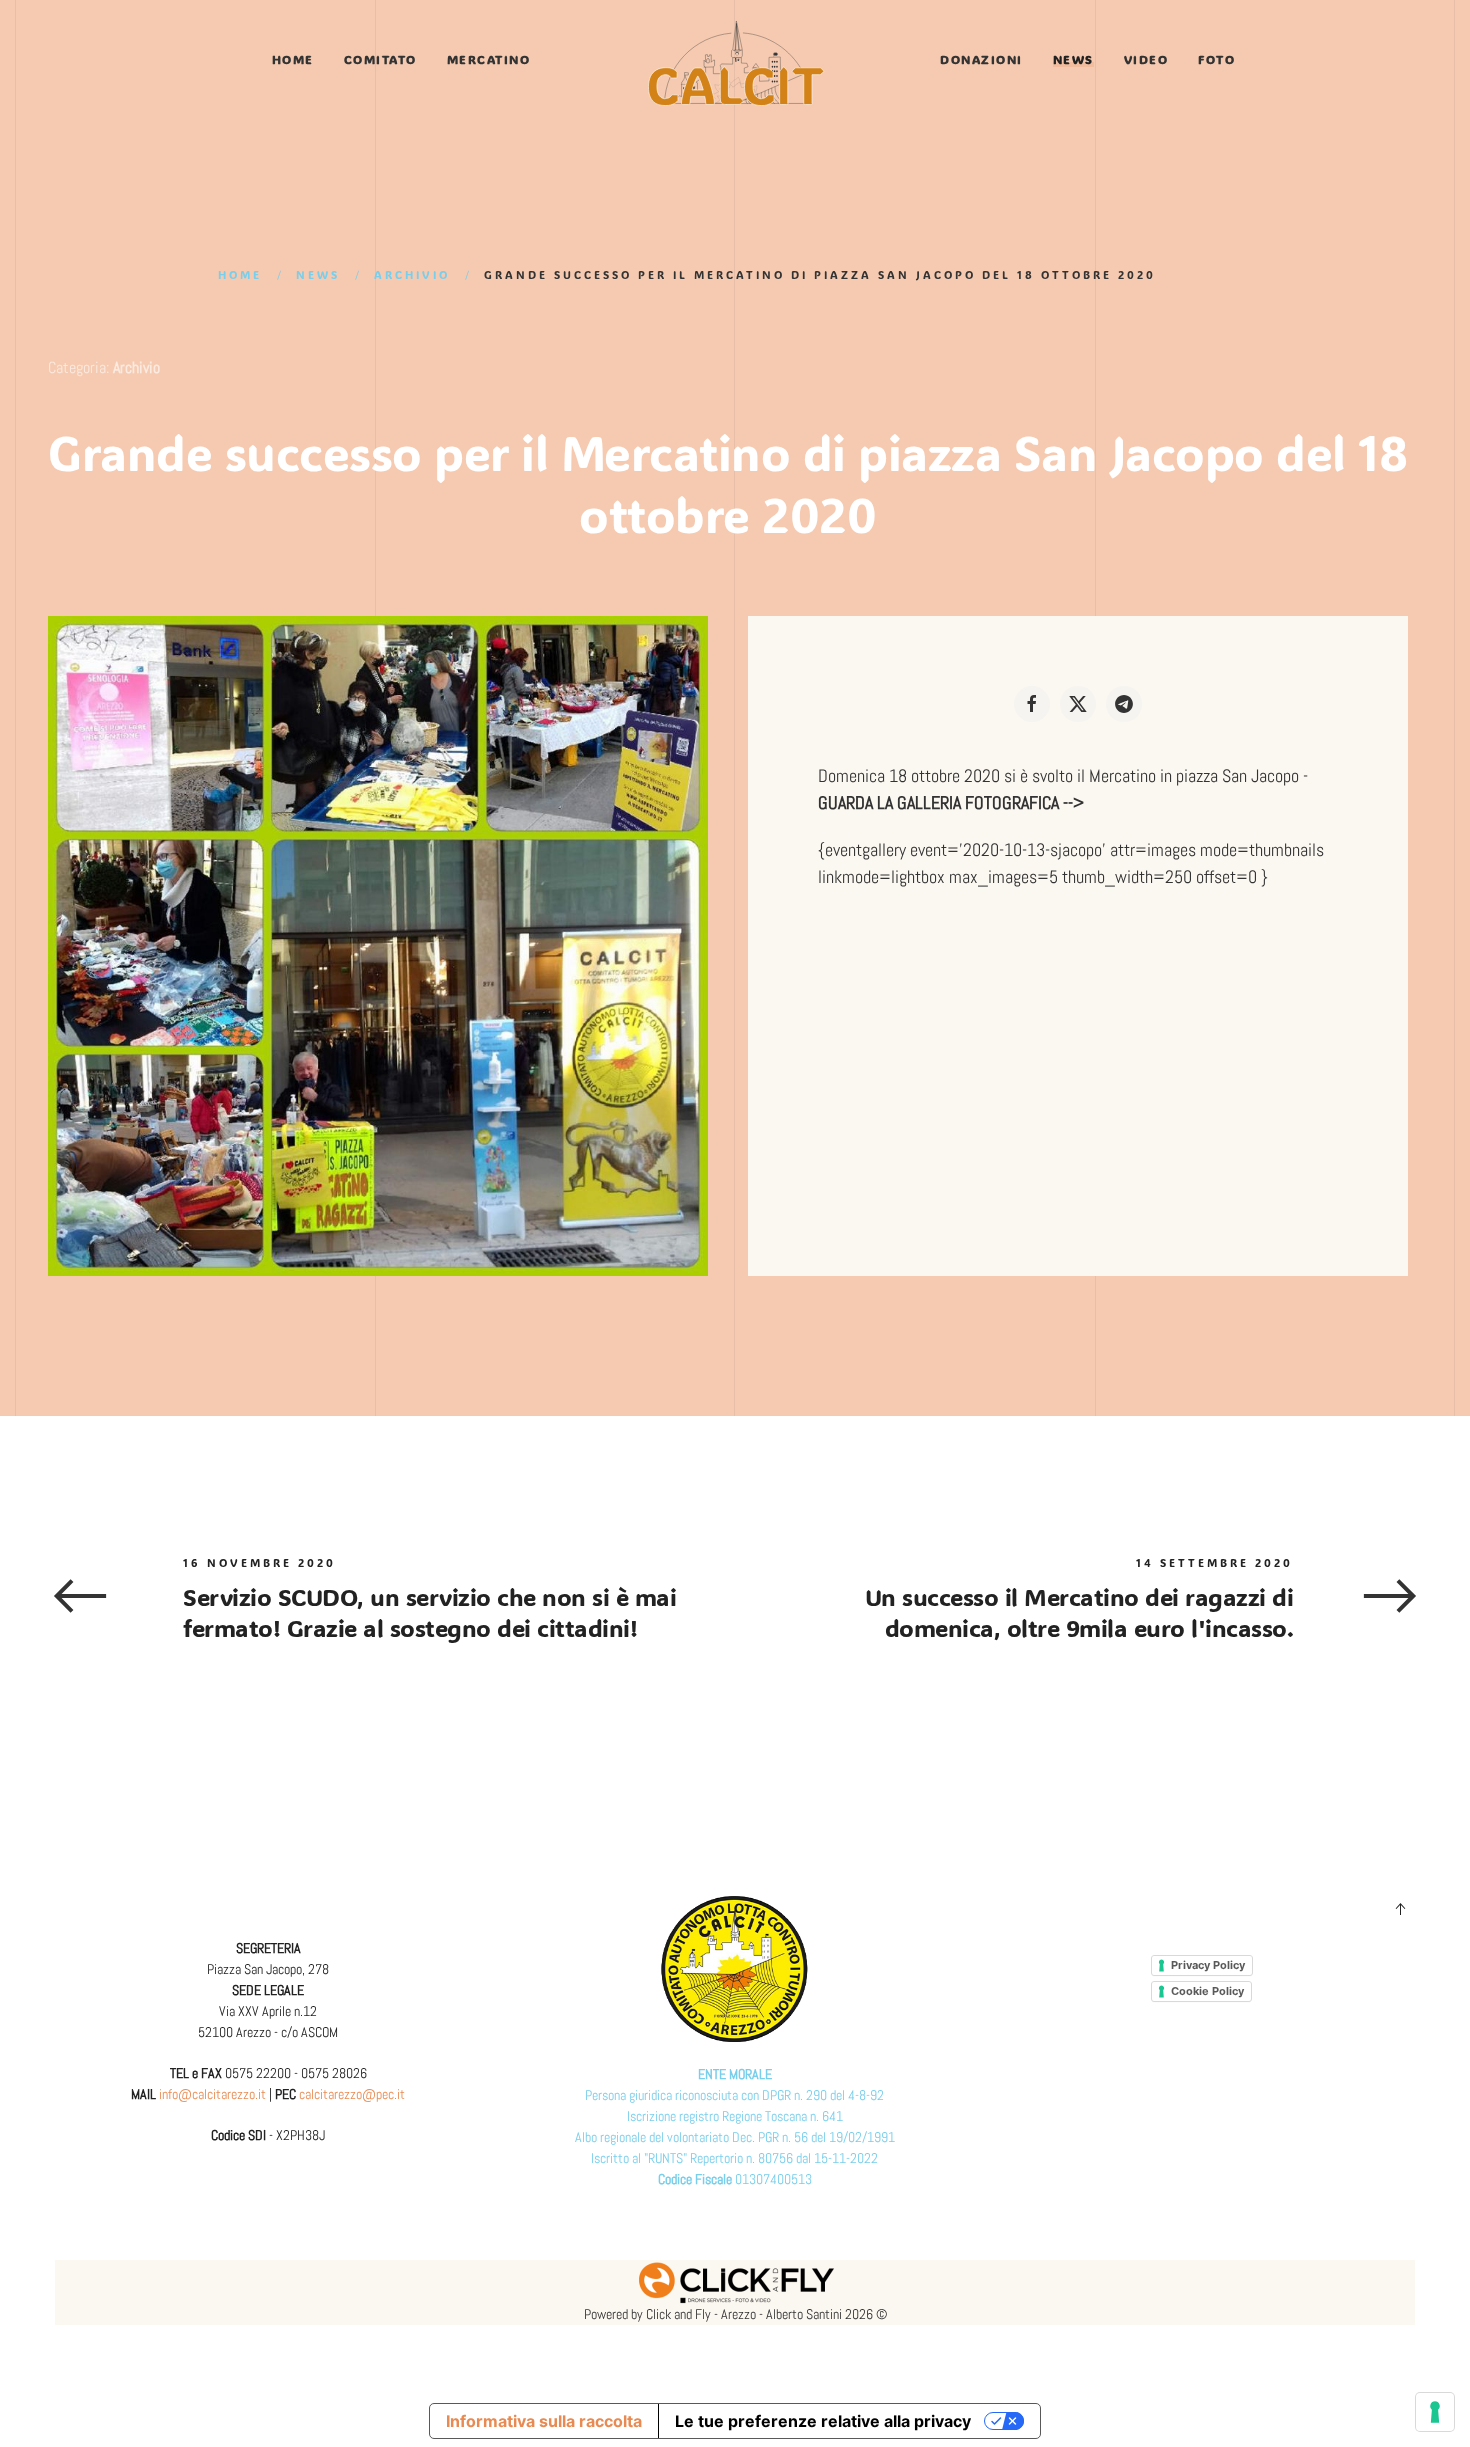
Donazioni (981, 59)
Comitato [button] (380, 59)
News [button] (1073, 59)
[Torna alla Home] (735, 63)
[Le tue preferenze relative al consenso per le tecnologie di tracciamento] (1435, 2412)
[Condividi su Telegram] (1124, 704)
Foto (1216, 59)
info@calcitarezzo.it (212, 2094)
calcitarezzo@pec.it (352, 2094)
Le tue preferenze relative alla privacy (823, 2421)
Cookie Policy (1207, 1991)
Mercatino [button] (489, 59)
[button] (1400, 1909)
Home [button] (293, 59)
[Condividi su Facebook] (1032, 704)
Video (1146, 59)
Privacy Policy (1208, 1965)
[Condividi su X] (1078, 704)
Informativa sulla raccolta (544, 2421)
